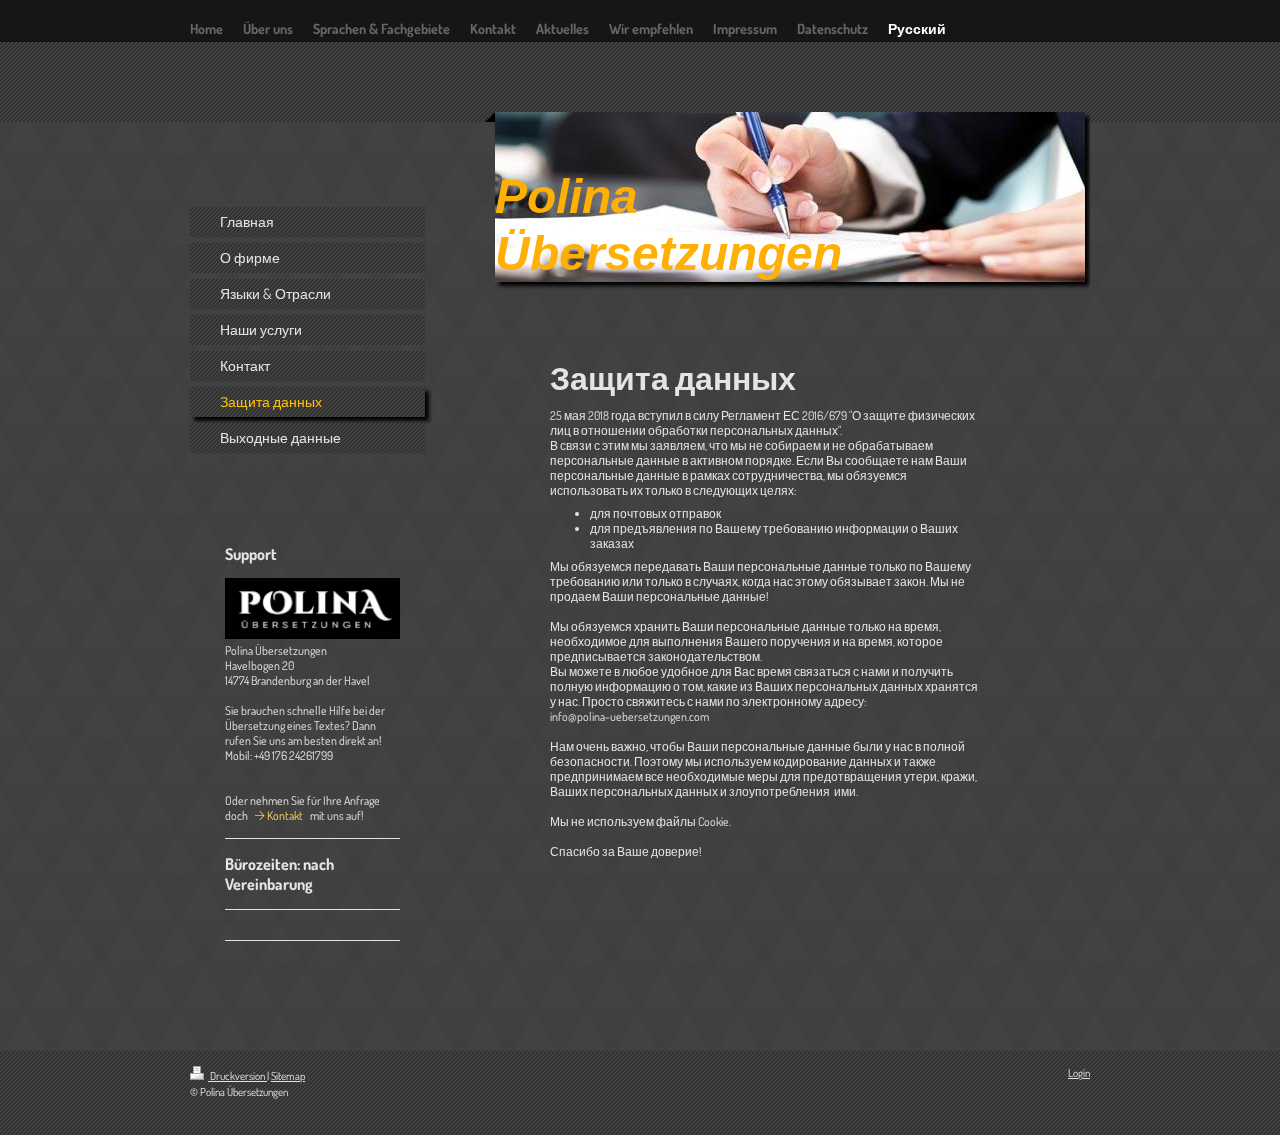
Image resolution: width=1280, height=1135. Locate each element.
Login (1079, 1073)
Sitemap (288, 1076)
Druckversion (237, 1076)
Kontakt (285, 815)
